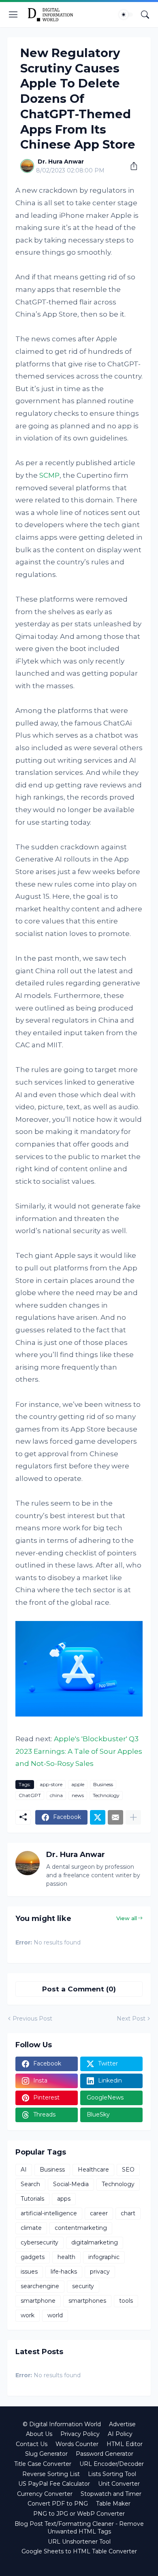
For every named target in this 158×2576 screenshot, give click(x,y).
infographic (104, 2257)
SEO (128, 2170)
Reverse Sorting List (51, 2474)
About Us (39, 2434)
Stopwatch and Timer (111, 2494)
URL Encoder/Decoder (112, 2464)
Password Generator (105, 2454)
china (56, 1795)
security (83, 2286)
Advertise (122, 2424)
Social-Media (71, 2184)
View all (127, 1918)
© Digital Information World (62, 2424)
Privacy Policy (80, 2434)
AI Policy (120, 2434)
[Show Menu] (13, 15)
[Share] (131, 166)
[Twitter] (98, 1817)
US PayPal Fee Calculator (54, 2484)
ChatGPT (30, 1795)
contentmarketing (81, 2228)
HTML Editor (125, 2444)
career (99, 2213)
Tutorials (32, 2199)
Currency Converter (45, 2494)
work (28, 2315)
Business (103, 1784)
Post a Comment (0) (79, 1989)
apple (78, 1784)
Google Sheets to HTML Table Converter (79, 2551)
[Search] (145, 15)
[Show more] (133, 1817)
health (66, 2257)
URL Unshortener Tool (79, 2542)
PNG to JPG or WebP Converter (79, 2514)
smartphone (38, 2301)
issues (29, 2272)
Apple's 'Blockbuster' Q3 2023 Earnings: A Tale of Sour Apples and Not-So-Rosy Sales (79, 1751)
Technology (106, 1795)
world (55, 2315)
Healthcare (93, 2170)
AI (24, 2170)
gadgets (33, 2257)
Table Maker (113, 2504)
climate (31, 2228)
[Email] (115, 1817)
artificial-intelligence (49, 2213)
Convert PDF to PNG (58, 2504)
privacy (100, 2272)
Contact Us (32, 2444)
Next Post (131, 2019)
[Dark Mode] (126, 15)
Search (30, 2184)
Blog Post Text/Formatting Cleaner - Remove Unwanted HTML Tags (79, 2528)
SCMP (49, 475)
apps (64, 2199)
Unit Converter (119, 2484)
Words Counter (77, 2444)
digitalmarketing (95, 2242)
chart (128, 2213)
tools (126, 2301)
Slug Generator (46, 2454)
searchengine (40, 2286)
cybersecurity (39, 2242)
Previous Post (32, 2019)
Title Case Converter (43, 2464)
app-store (51, 1784)
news (78, 1795)
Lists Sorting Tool (112, 2474)
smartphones (87, 2301)
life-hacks (64, 2272)
